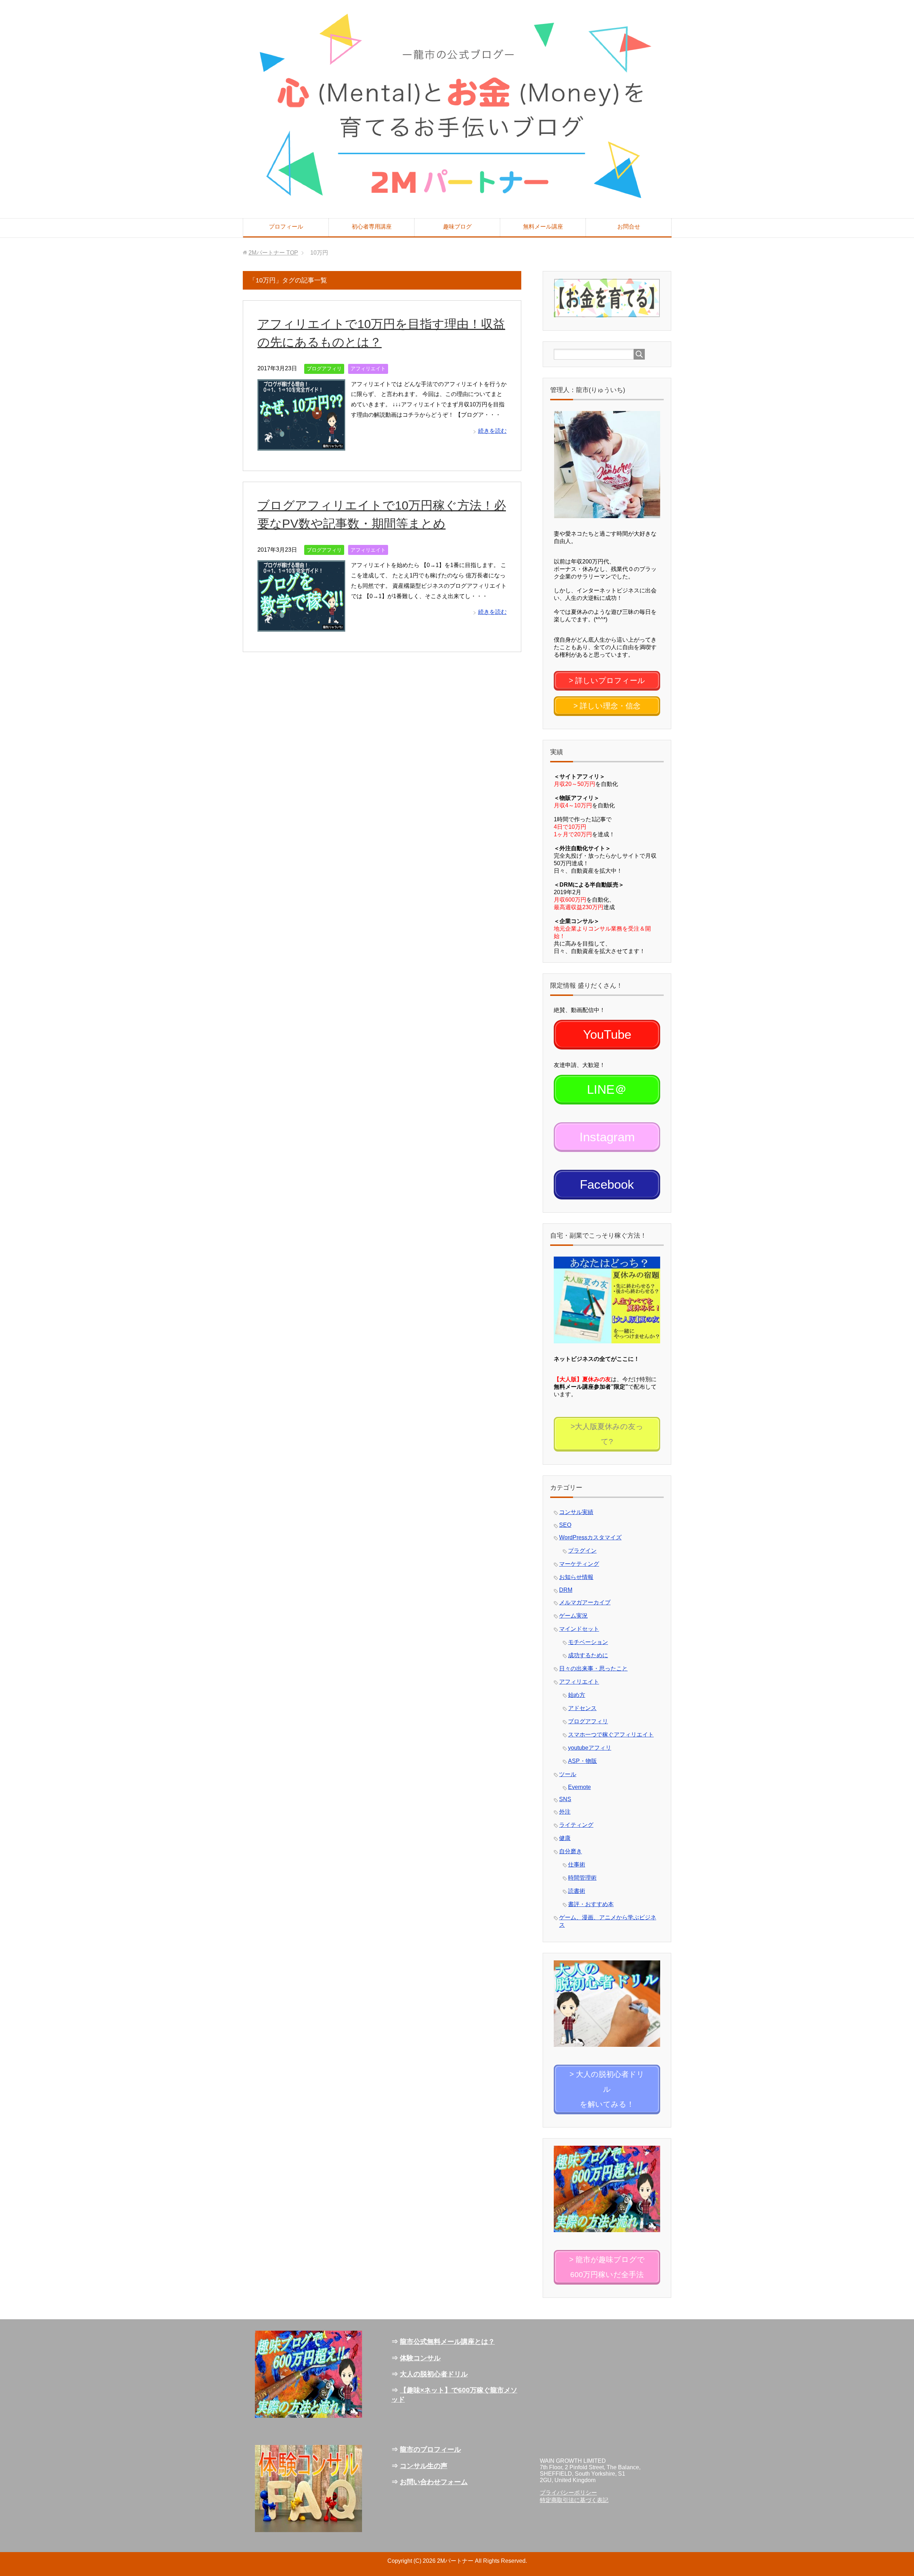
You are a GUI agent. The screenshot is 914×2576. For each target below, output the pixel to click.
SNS (565, 1799)
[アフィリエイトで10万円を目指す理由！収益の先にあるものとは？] (301, 445)
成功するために (588, 1655)
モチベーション (588, 1642)
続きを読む (492, 431)
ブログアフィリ (324, 369)
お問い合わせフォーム (434, 2482)
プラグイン (582, 1551)
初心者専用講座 (372, 227)
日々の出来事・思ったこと (593, 1668)
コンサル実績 (576, 1512)
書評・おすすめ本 (591, 1904)
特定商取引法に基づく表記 (574, 2500)
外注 (565, 1812)
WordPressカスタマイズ (590, 1537)
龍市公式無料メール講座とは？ (447, 2342)
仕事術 (577, 1865)
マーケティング (579, 1564)
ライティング (576, 1825)
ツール (568, 1774)
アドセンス (582, 1708)
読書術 (577, 1891)
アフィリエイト (368, 369)
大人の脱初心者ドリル (434, 2374)
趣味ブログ (457, 227)
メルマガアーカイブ (585, 1602)
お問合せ (629, 227)
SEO (565, 1525)
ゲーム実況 (573, 1616)
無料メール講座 (543, 227)
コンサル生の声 (424, 2466)
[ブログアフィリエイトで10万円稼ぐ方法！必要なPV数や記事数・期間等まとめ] (301, 626)
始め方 (577, 1695)
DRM (566, 1590)
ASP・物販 (582, 1761)
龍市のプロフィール (430, 2449)
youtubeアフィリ (590, 1748)
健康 (565, 1838)
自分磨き (571, 1851)
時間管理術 (582, 1878)
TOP (273, 253)
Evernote (579, 1787)
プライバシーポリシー (568, 2493)
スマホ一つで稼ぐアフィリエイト (611, 1735)
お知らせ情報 (576, 1577)
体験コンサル (420, 2358)
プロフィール (286, 227)
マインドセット (579, 1629)
